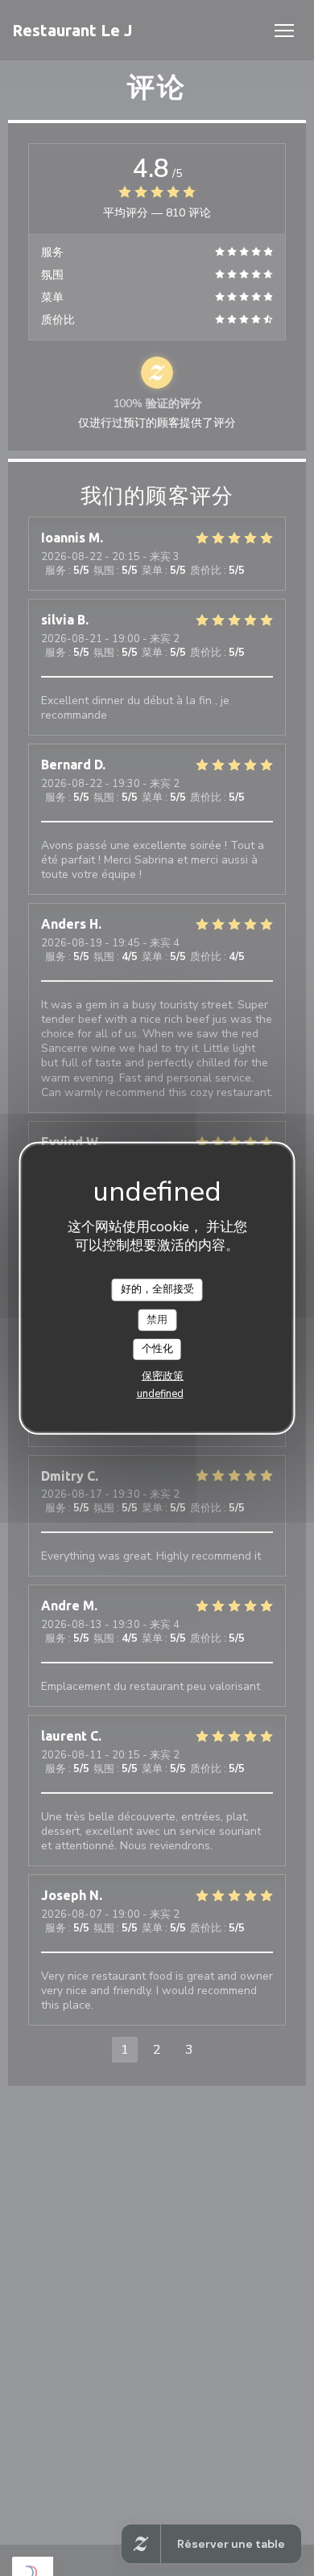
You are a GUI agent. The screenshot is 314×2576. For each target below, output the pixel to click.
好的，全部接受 (157, 1289)
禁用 (157, 1319)
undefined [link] (160, 1394)
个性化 (157, 1349)
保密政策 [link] (163, 1376)
